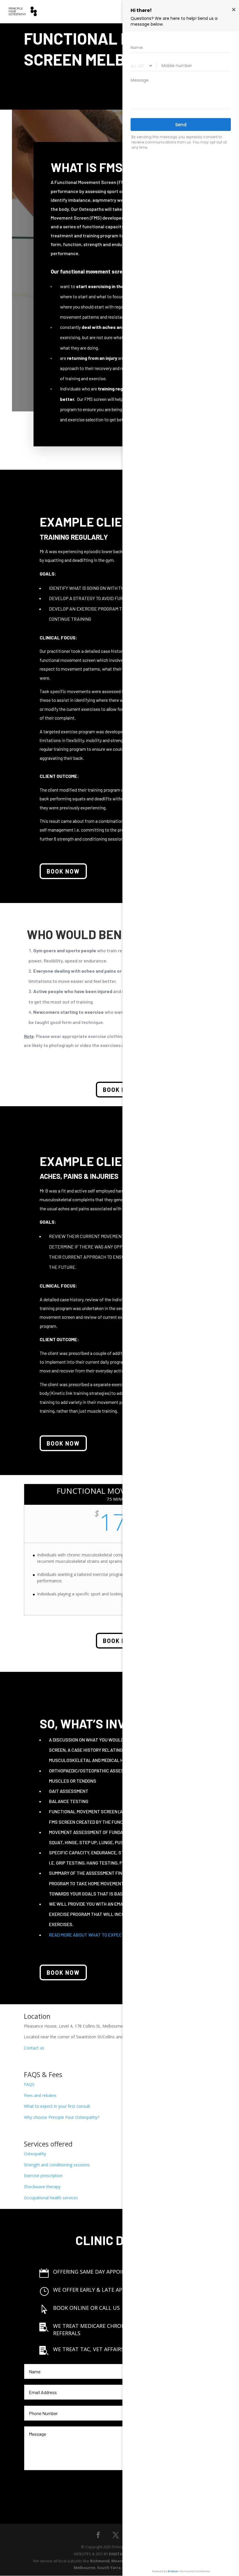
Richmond (100, 2561)
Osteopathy (35, 2154)
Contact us (34, 2048)
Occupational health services (51, 2198)
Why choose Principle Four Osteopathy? (61, 2117)
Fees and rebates (40, 2095)
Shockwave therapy (42, 2187)
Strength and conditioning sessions (57, 2165)
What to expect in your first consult (57, 2106)
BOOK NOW (63, 871)
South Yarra (109, 2568)
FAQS (29, 2084)
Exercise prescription (43, 2176)
